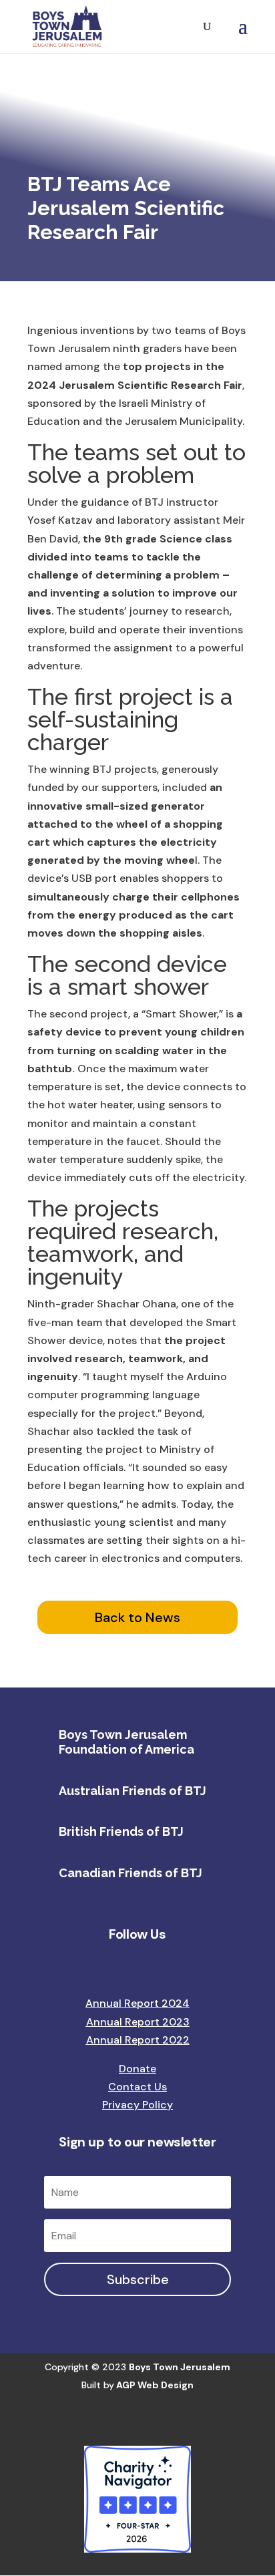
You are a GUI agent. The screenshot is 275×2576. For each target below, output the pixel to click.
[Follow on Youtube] (191, 1967)
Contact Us (137, 2087)
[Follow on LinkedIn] (137, 1967)
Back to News (137, 1617)
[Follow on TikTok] (164, 1967)
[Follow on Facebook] (84, 1967)
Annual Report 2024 (137, 2003)
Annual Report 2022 (138, 2040)
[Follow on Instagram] (111, 1967)
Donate (137, 2069)
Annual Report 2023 (138, 2022)
